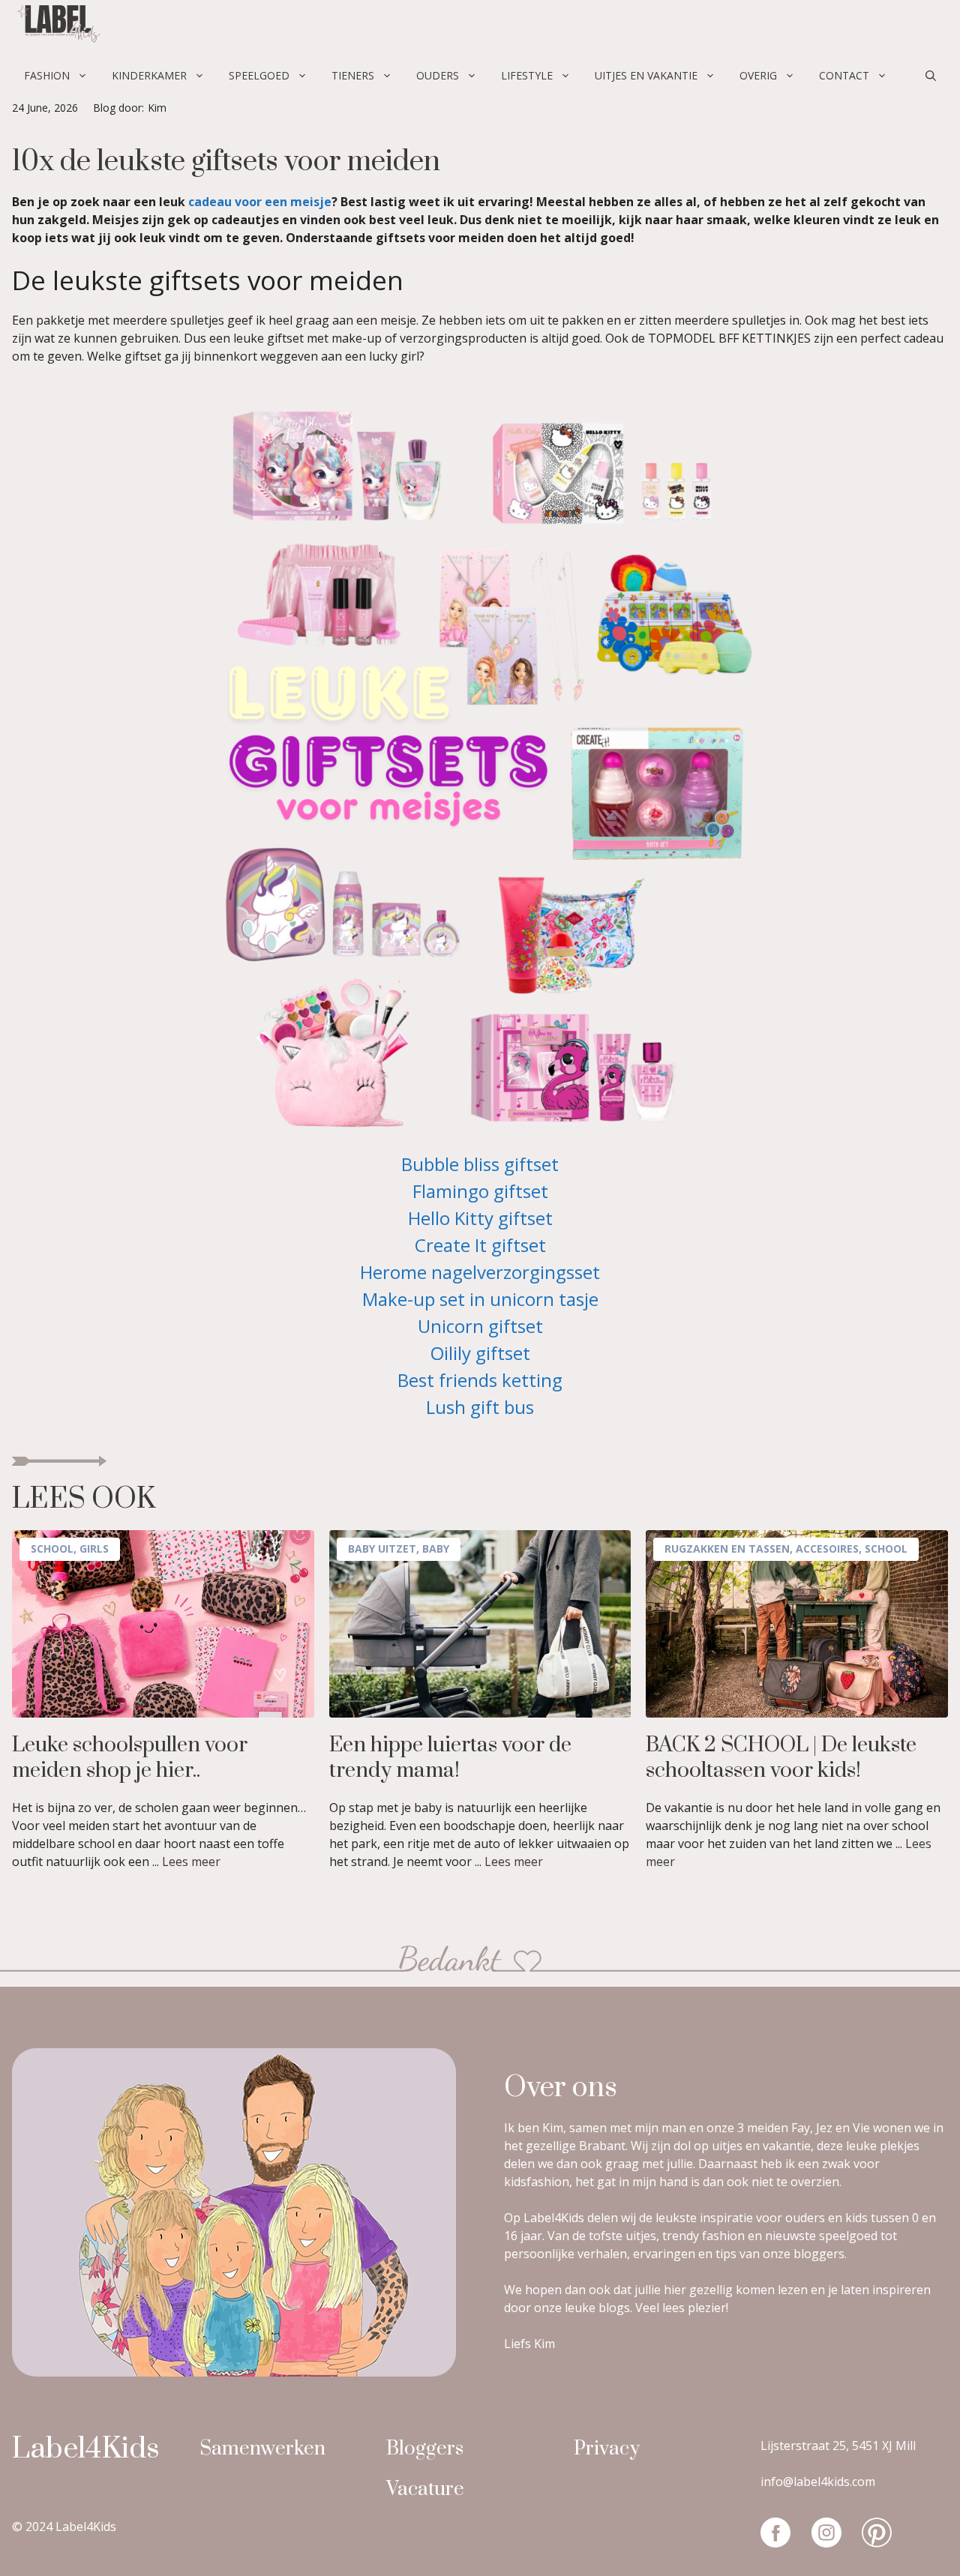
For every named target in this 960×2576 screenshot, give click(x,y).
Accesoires (827, 1549)
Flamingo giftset (480, 1191)
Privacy (607, 2449)
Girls (94, 1549)
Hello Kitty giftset (480, 1218)
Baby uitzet (382, 1549)
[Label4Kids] (57, 26)
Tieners (353, 75)
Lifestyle (527, 75)
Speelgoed (259, 75)
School (52, 1549)
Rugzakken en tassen (727, 1549)
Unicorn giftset (480, 1326)
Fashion (47, 75)
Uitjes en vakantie (646, 75)
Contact (844, 75)
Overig (758, 75)
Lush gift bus (480, 1407)
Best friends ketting (480, 1380)
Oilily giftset (480, 1353)
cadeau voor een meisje (260, 202)
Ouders (438, 75)
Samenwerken (262, 2449)
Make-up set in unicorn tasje (480, 1299)
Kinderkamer (149, 75)
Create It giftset (480, 1245)
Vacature (425, 2489)
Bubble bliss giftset (480, 1164)
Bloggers (425, 2449)
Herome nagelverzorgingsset (480, 1272)
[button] (931, 76)
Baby (436, 1549)
